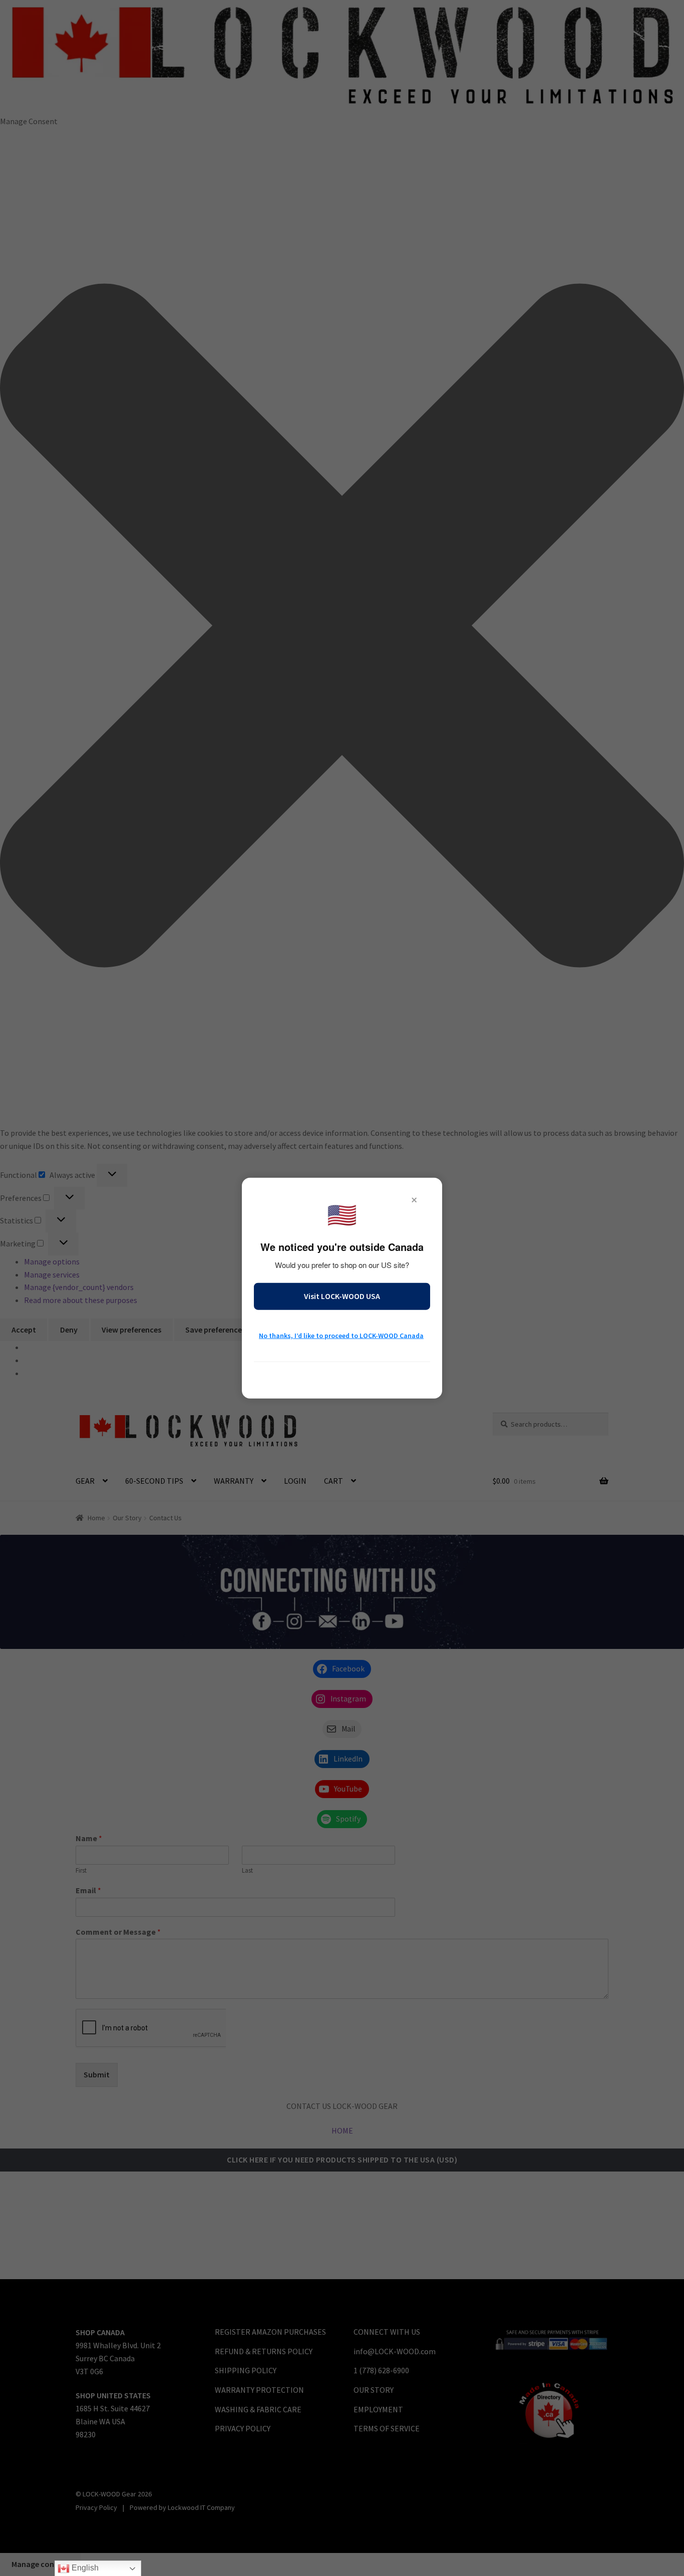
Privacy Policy (342, 1376)
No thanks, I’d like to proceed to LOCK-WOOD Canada (341, 1336)
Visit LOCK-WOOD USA (342, 1296)
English (84, 2568)
